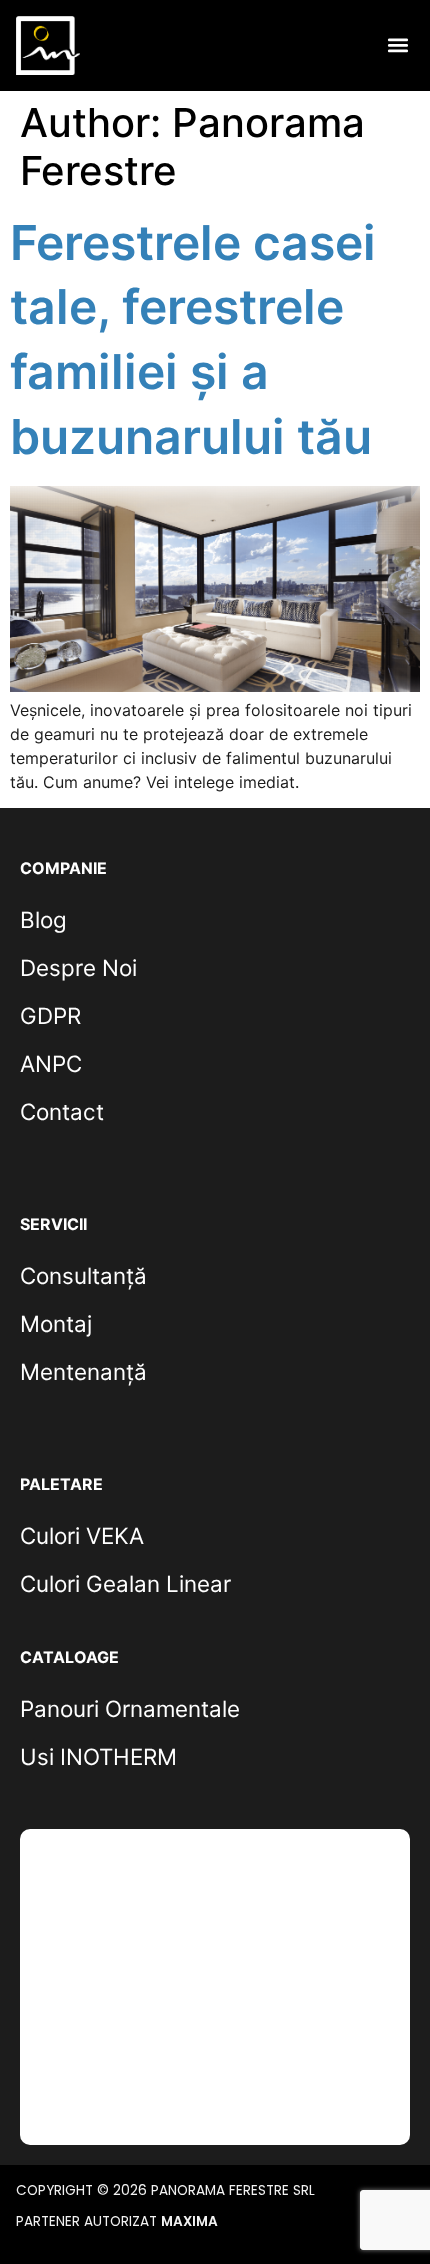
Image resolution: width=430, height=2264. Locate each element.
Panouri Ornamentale (130, 1708)
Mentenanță (83, 1371)
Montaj (56, 1323)
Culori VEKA (82, 1535)
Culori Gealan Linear (125, 1583)
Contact (62, 1111)
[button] (397, 45)
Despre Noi (78, 967)
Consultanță (83, 1275)
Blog (43, 919)
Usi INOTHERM (98, 1756)
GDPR (50, 1015)
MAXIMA (189, 2221)
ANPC (51, 1063)
